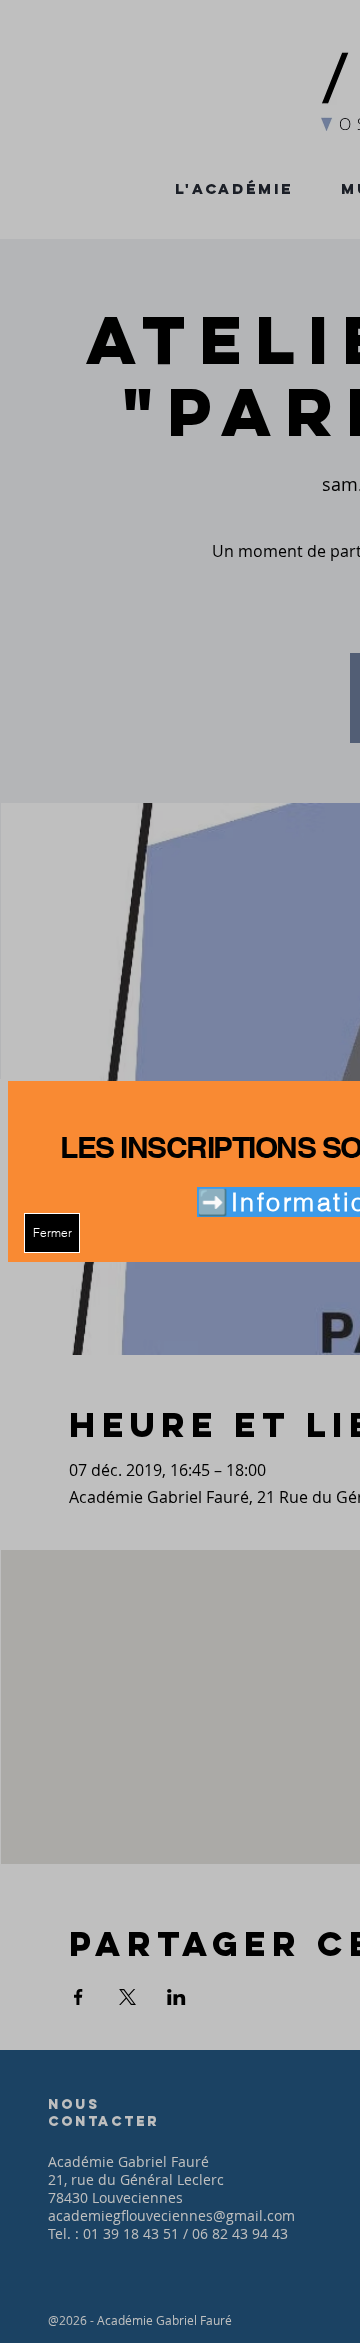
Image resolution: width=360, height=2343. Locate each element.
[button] (52, 1233)
